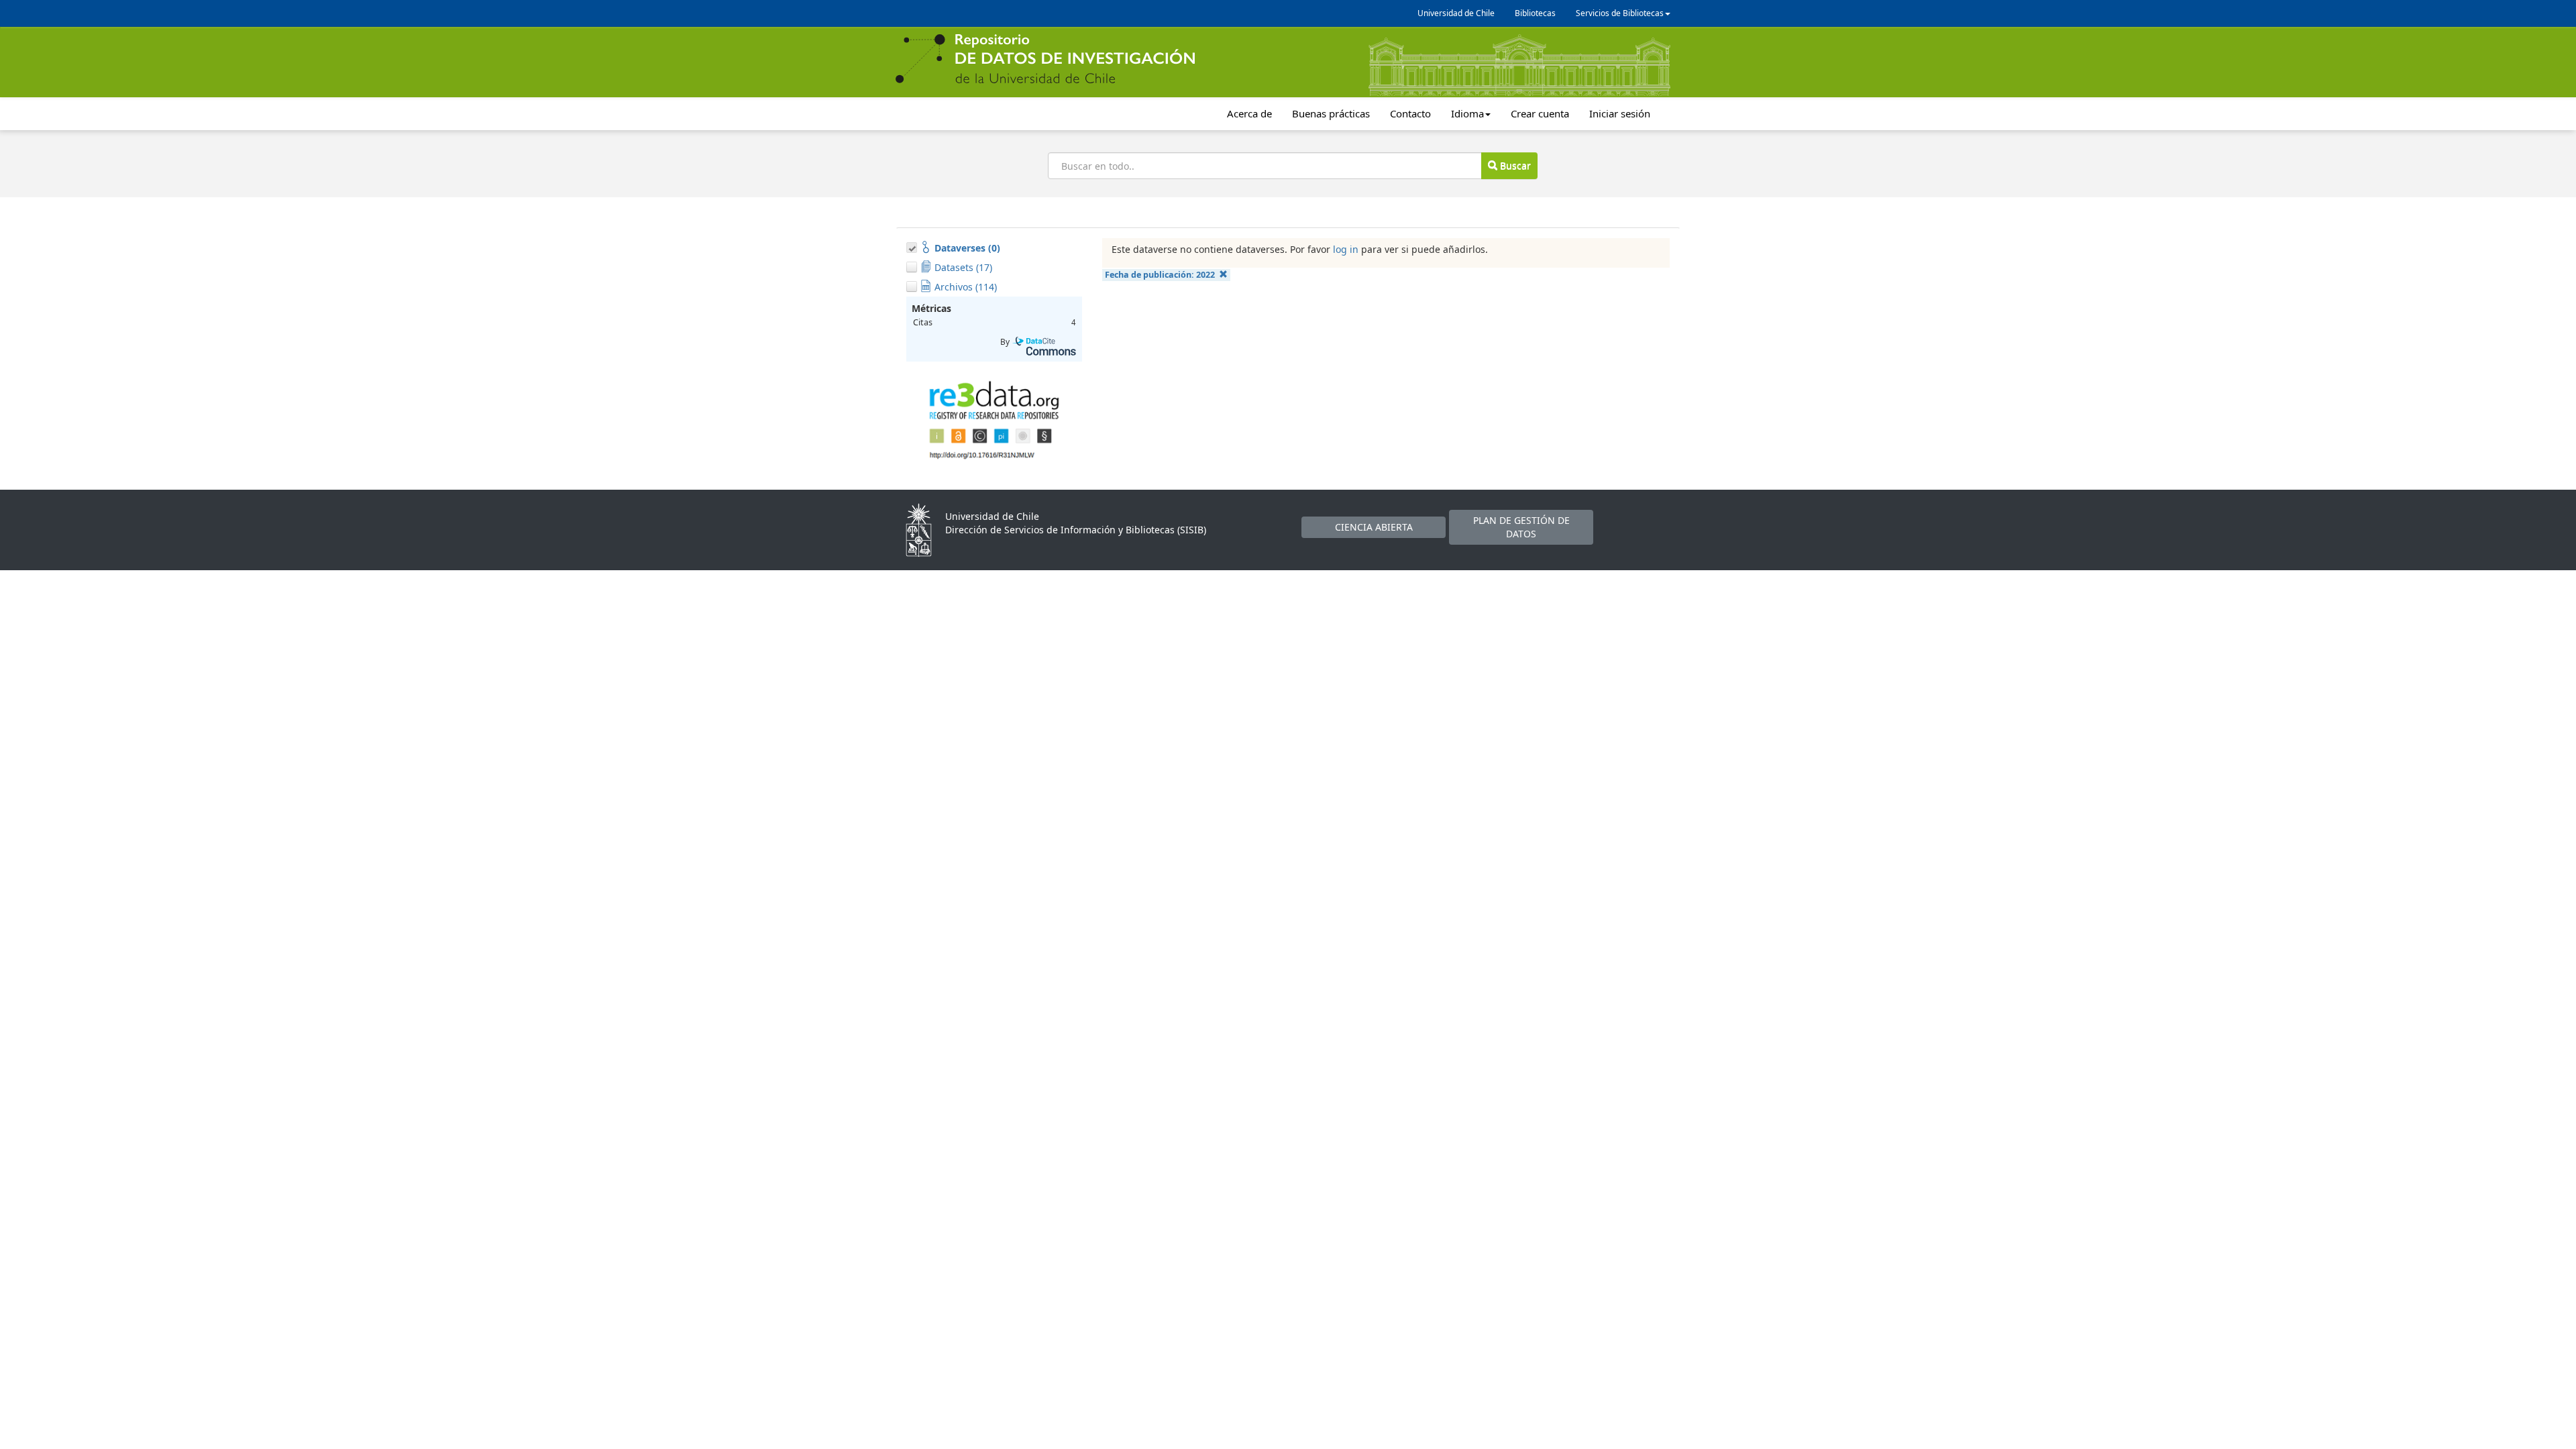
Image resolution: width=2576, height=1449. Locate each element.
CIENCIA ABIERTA (1374, 527)
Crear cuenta (1540, 113)
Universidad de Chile (1456, 13)
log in (1346, 249)
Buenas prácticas (1331, 113)
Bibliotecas (1535, 13)
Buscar (1514, 165)
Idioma (1467, 113)
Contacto (1410, 113)
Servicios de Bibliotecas (1620, 13)
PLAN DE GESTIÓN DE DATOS (1521, 527)
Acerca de (1249, 113)
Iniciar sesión (1620, 113)
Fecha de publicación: (1160, 275)
